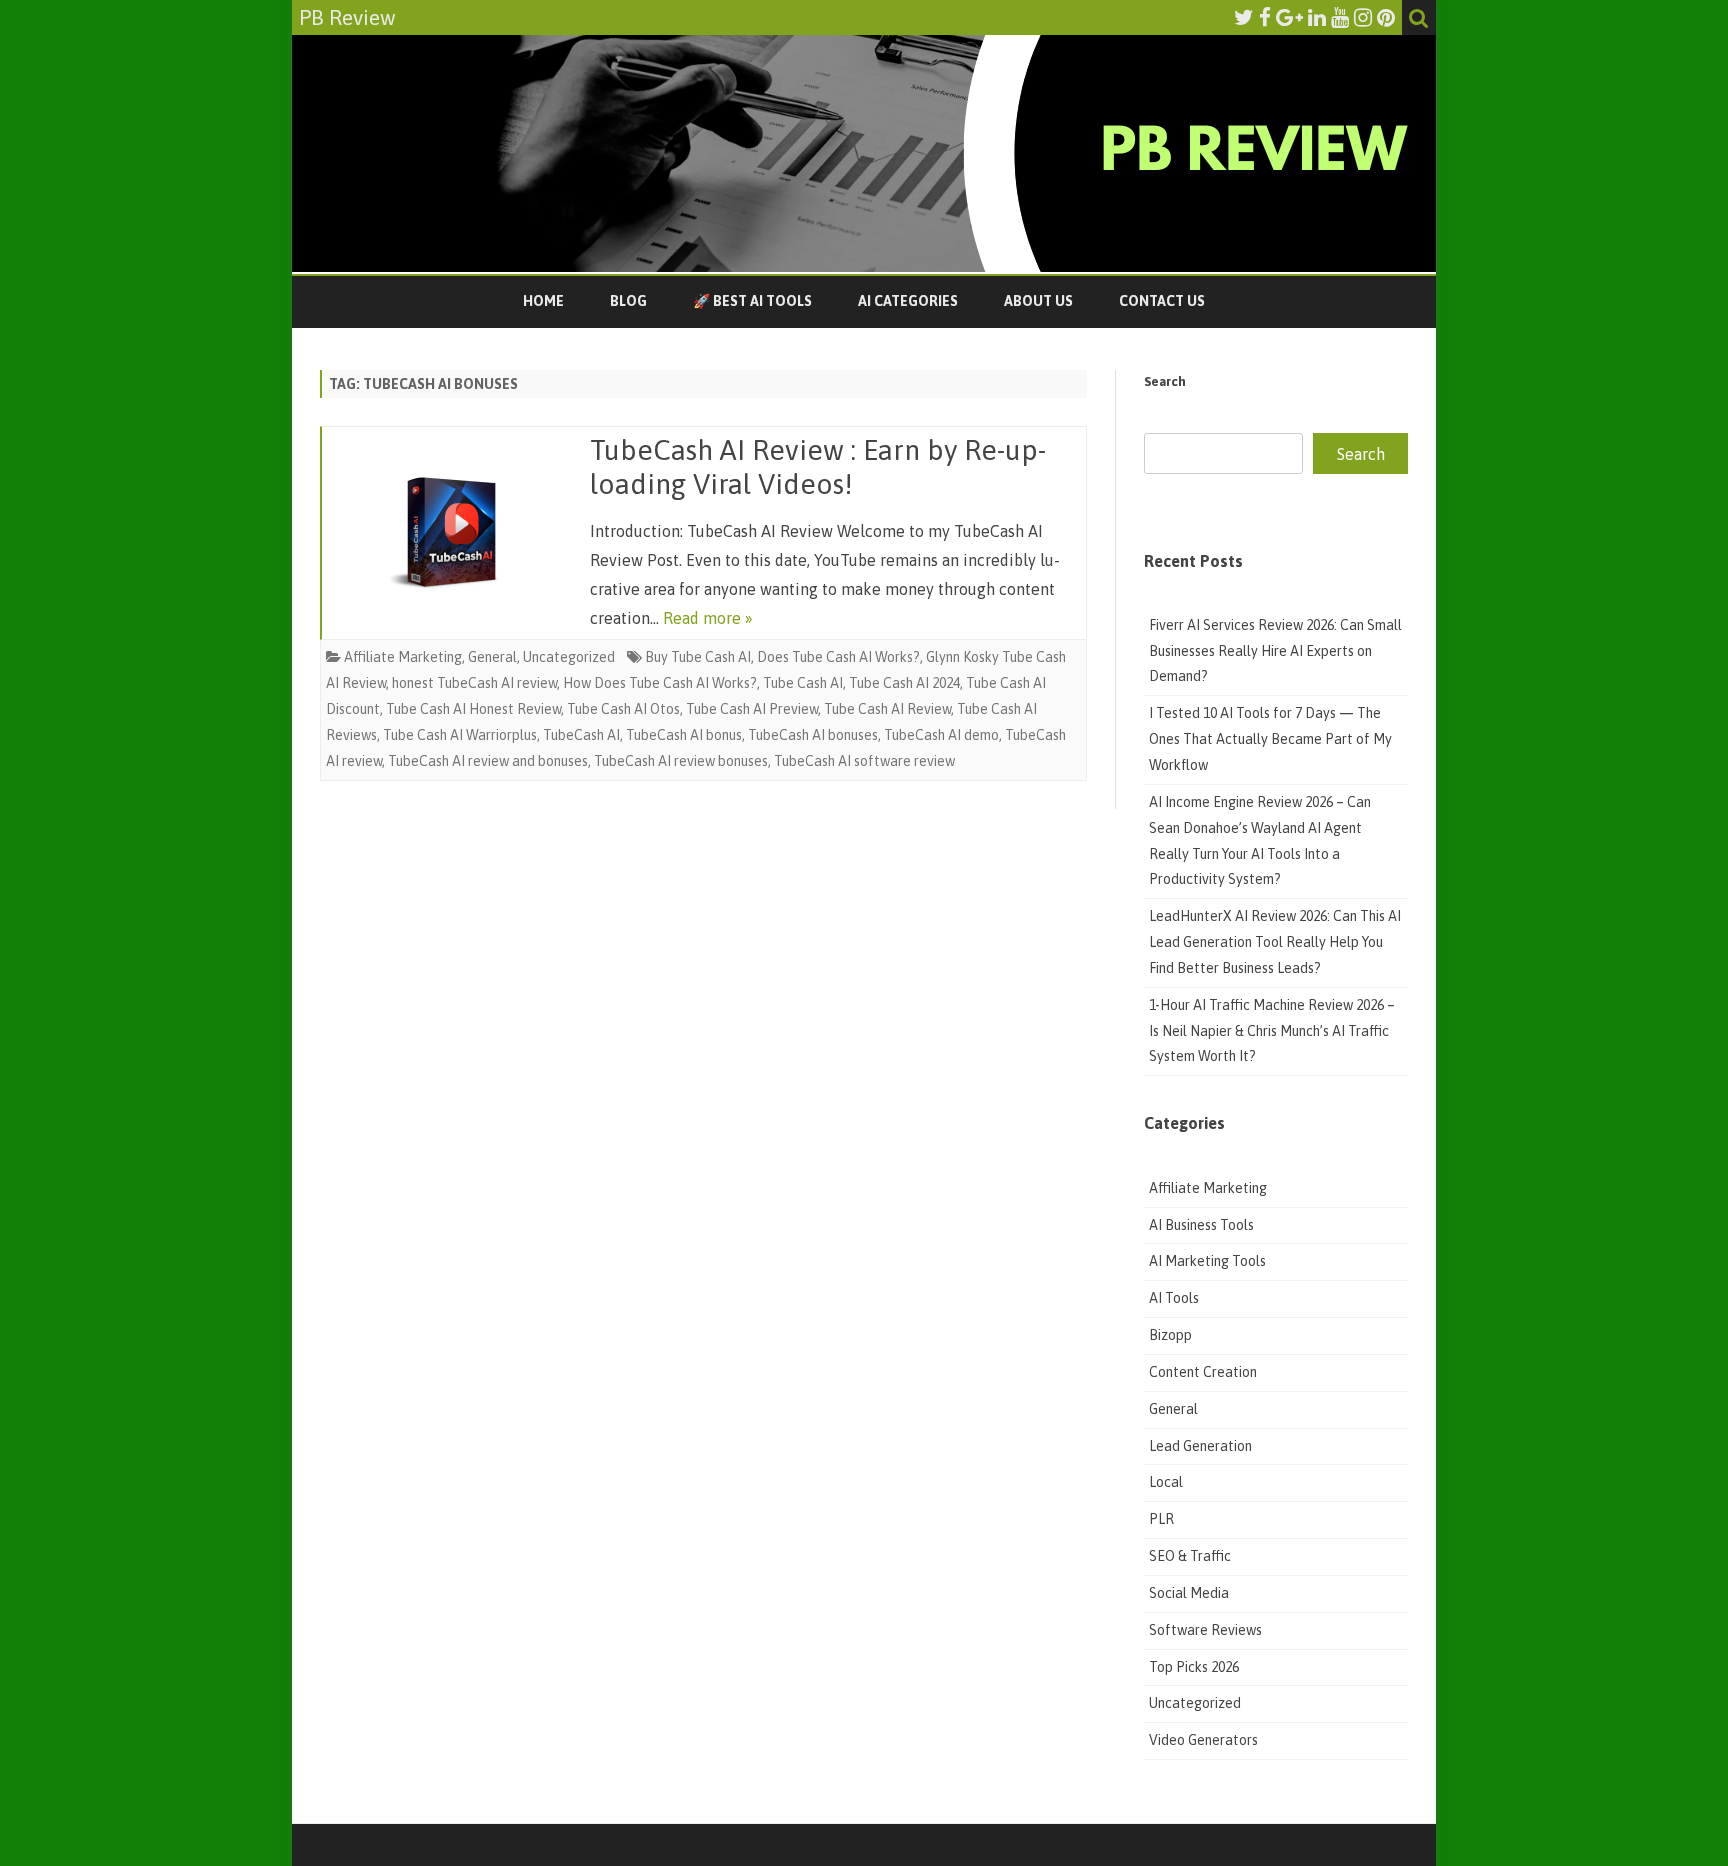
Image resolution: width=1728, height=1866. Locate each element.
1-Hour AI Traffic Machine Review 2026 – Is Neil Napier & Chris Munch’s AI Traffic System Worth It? (1272, 1031)
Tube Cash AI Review (887, 709)
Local (1166, 1482)
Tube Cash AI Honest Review (473, 709)
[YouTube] (1340, 17)
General (492, 657)
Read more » (708, 618)
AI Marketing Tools (1207, 1261)
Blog (628, 301)
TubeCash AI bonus (684, 735)
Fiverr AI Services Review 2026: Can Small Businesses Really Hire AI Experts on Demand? (1275, 651)
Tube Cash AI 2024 (904, 683)
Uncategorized (569, 657)
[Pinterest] (1386, 17)
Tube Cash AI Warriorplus (460, 735)
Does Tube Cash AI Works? (838, 657)
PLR (1161, 1519)
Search (1165, 381)
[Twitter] (1244, 17)
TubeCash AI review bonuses (681, 761)
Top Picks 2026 (1194, 1667)
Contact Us (1162, 301)
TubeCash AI (581, 735)
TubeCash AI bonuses (813, 735)
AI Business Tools (1201, 1225)
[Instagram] (1363, 17)
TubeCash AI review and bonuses (488, 761)
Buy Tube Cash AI (698, 657)
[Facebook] (1265, 17)
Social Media (1189, 1593)
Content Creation (1203, 1372)
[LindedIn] (1317, 17)
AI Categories (908, 301)
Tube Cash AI (803, 683)
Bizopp (1172, 1335)
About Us (1038, 301)
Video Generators (1203, 1740)
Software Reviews (1205, 1630)
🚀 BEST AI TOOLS (752, 301)
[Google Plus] (1289, 17)
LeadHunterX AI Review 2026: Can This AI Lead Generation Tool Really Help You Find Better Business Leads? (1275, 942)
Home (543, 301)
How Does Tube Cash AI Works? (660, 683)
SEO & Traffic (1191, 1556)
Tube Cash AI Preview (752, 709)
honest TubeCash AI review (474, 683)
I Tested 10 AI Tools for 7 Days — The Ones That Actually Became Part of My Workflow (1270, 739)
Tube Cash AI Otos (623, 709)
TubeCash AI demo (941, 735)
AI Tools (1174, 1298)
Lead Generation (1200, 1446)
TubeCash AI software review (864, 761)
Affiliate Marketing (403, 657)
